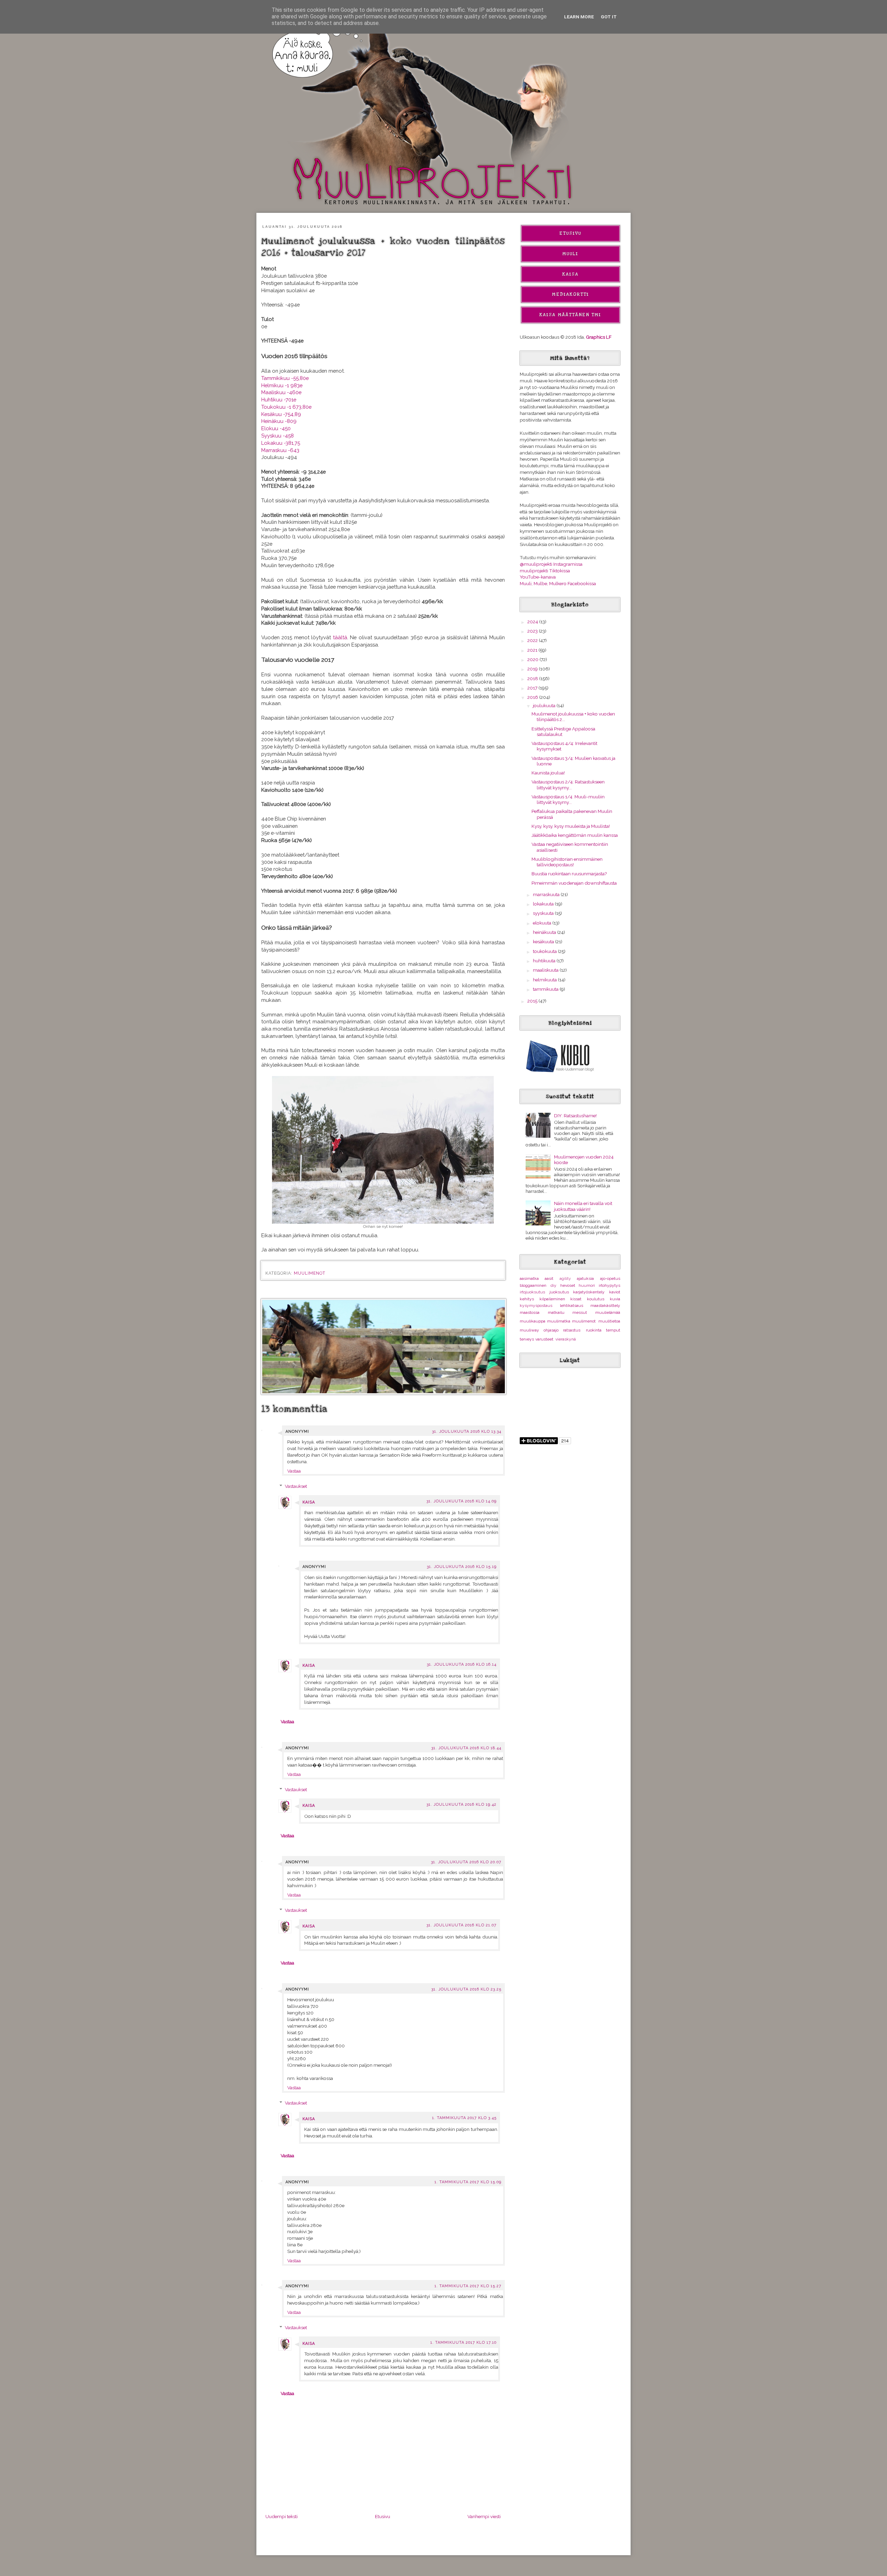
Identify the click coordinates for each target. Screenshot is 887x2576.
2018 (533, 678)
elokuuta (543, 923)
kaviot (615, 1292)
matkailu (556, 1312)
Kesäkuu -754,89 (281, 414)
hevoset (568, 1285)
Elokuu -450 (276, 428)
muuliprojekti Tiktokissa (545, 571)
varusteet (544, 1339)
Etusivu (383, 2516)
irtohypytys (609, 1285)
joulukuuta (545, 705)
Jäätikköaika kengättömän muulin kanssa (575, 835)
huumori (587, 1285)
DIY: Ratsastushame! (575, 1116)
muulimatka (559, 1321)
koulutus (596, 1299)
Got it (609, 17)
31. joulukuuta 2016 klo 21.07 (462, 1925)
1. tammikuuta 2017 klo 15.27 (468, 2286)
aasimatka (529, 1278)
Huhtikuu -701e (279, 400)
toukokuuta (545, 951)
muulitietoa (609, 1321)
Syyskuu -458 (278, 436)
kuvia (615, 1299)
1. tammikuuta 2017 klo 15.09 (468, 2182)
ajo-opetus (610, 1278)
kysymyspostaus (536, 1306)
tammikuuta (546, 989)
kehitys (527, 1299)
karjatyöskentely (589, 1292)
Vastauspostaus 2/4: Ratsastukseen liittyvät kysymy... (568, 784)
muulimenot (310, 1273)
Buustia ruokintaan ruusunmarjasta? (569, 874)
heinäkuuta (545, 932)
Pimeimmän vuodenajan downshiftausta (574, 883)
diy (554, 1285)
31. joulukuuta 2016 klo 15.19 (462, 1567)
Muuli (570, 254)
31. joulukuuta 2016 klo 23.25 (466, 1989)
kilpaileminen (552, 1299)
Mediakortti (570, 294)
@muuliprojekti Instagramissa (551, 564)
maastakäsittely (605, 1306)
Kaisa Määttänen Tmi (570, 315)
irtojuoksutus (532, 1292)
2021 (533, 650)
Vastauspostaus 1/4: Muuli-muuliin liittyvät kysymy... (568, 799)
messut (580, 1312)
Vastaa (294, 1471)
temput (613, 1330)
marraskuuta (547, 894)
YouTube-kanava (538, 577)
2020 (533, 659)
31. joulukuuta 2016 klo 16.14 (462, 1664)
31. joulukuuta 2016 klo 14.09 (462, 1501)
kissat (576, 1299)
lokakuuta (544, 904)
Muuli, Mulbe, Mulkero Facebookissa (558, 583)
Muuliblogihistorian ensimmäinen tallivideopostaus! (567, 862)
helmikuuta (545, 980)
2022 (533, 640)
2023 (533, 631)
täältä (340, 637)
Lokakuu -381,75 (281, 443)
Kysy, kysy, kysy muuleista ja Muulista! (571, 826)
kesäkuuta (544, 942)
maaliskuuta (546, 970)
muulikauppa (533, 1321)
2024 (533, 622)
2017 (533, 688)
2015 (533, 1001)
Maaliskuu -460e (281, 392)
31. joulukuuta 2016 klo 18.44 (466, 1748)
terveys (527, 1339)
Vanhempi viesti (484, 2516)
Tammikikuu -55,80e (285, 378)
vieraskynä (566, 1339)
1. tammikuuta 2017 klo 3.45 (464, 2118)
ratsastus (572, 1330)
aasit (549, 1278)
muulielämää (608, 1312)
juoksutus (559, 1292)
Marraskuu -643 (280, 450)
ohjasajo (551, 1330)
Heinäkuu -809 (279, 421)
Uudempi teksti (282, 2516)
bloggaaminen (533, 1285)
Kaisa (309, 1502)
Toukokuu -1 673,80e (286, 407)
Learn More (579, 17)
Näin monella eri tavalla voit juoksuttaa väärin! (583, 1206)
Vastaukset (296, 1486)
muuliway (529, 1330)
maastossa (530, 1312)
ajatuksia (585, 1278)
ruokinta (594, 1330)
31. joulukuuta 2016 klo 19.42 (462, 1805)
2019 (533, 669)
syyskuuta (544, 913)
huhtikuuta (545, 961)
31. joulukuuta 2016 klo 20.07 (466, 1862)
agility (565, 1278)
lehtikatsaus (572, 1306)
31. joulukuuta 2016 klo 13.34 (467, 1432)
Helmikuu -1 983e (282, 385)
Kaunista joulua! (548, 773)
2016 (533, 697)
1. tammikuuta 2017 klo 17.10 (463, 2343)
